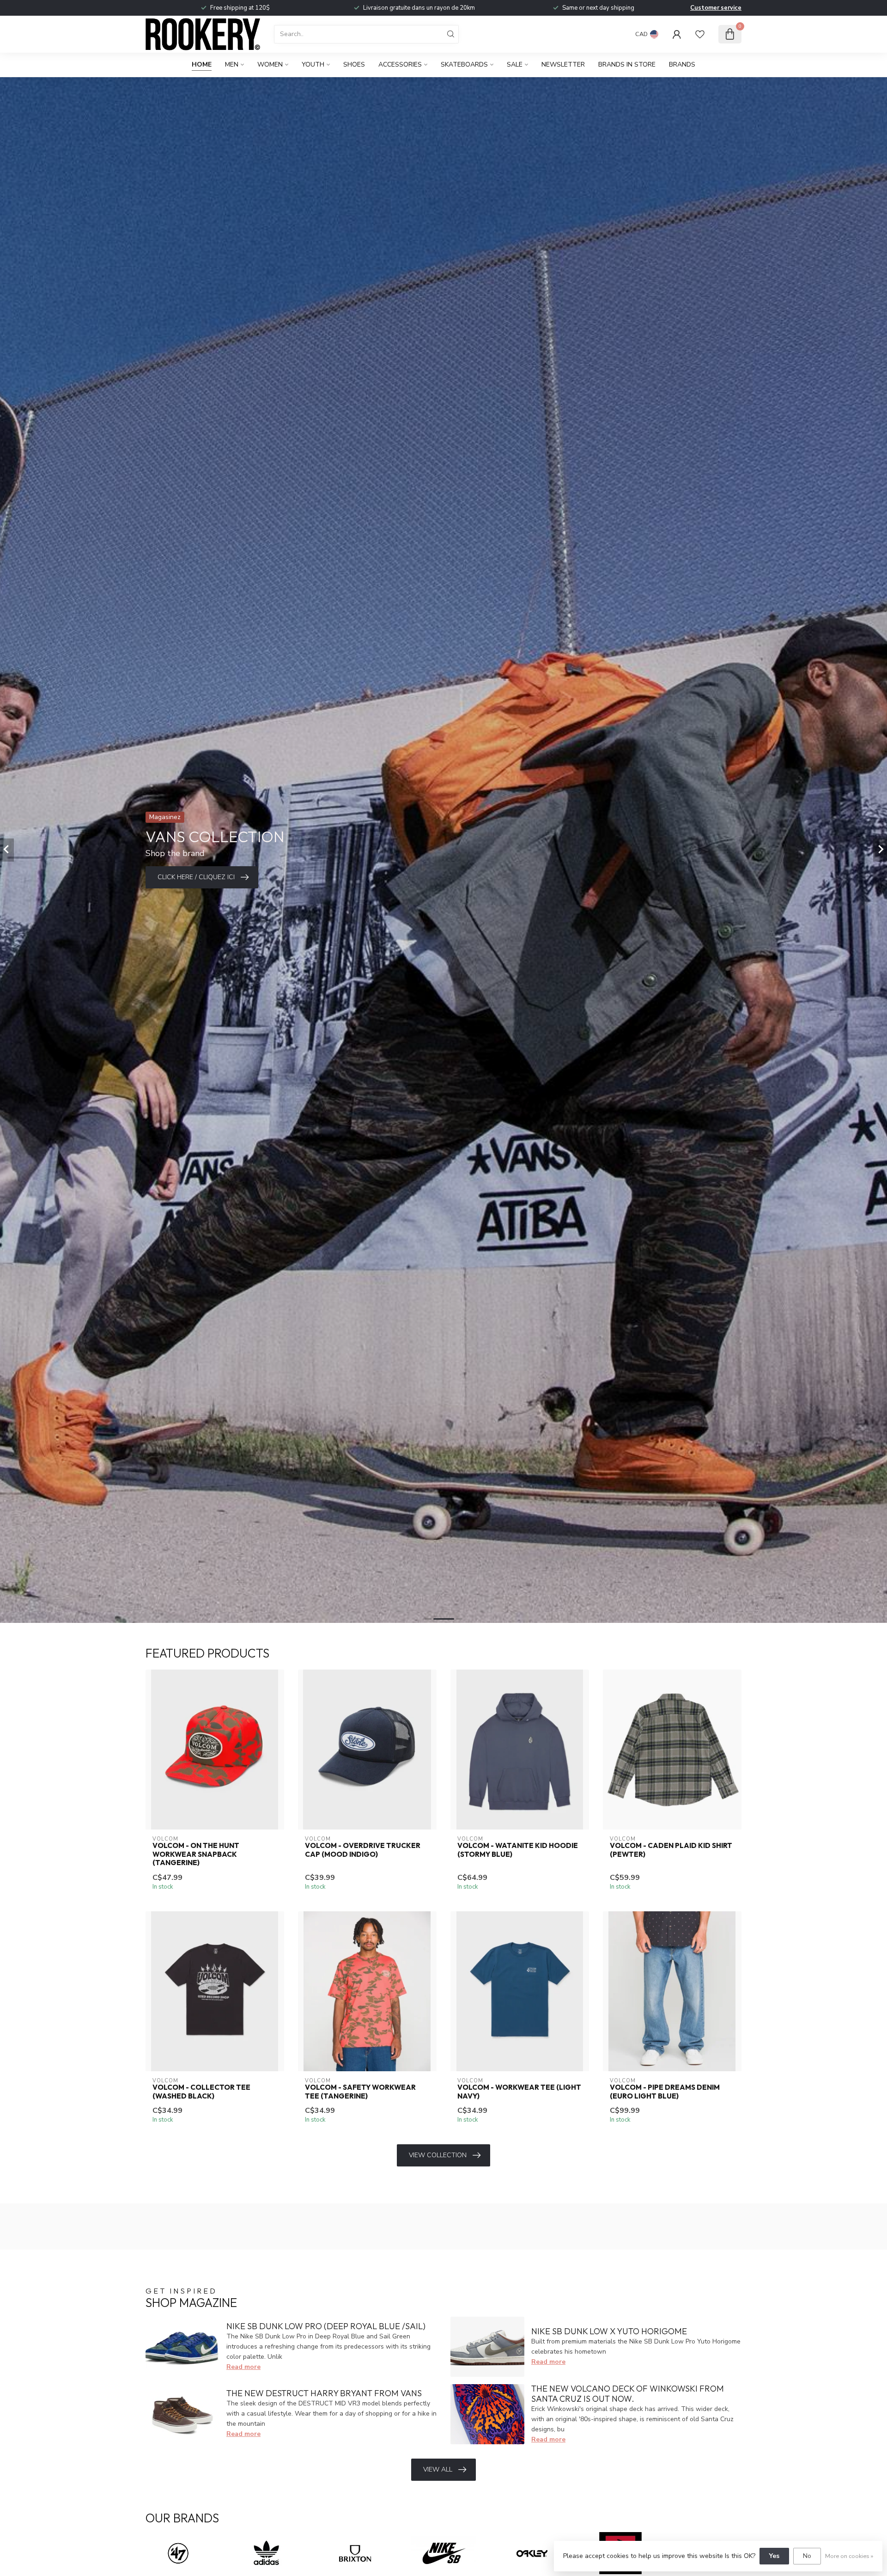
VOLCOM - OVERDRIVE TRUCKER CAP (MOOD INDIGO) (363, 1850)
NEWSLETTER (563, 64)
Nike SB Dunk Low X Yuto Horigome (609, 2331)
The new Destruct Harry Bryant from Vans (324, 2393)
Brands (682, 64)
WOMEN (270, 64)
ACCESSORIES (400, 64)
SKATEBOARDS (464, 64)
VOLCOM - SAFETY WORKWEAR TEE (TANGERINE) (360, 2092)
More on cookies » (849, 2556)
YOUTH (313, 64)
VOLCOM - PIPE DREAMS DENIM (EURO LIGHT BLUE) (665, 2092)
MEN (232, 64)
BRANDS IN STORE (627, 64)
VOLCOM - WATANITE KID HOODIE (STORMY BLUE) (518, 1850)
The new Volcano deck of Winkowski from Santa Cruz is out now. (628, 2394)
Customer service (716, 8)
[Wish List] (700, 34)
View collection (438, 2155)
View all (438, 2469)
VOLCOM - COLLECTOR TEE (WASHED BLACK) (201, 2092)
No (807, 2556)
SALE (515, 64)
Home (202, 64)
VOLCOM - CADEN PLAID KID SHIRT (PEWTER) (671, 1850)
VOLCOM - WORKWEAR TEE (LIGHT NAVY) (519, 2092)
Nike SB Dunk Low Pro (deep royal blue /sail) (326, 2326)
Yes (774, 2556)
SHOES (354, 64)
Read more (243, 2367)
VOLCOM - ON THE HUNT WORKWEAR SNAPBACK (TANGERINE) (196, 1854)
